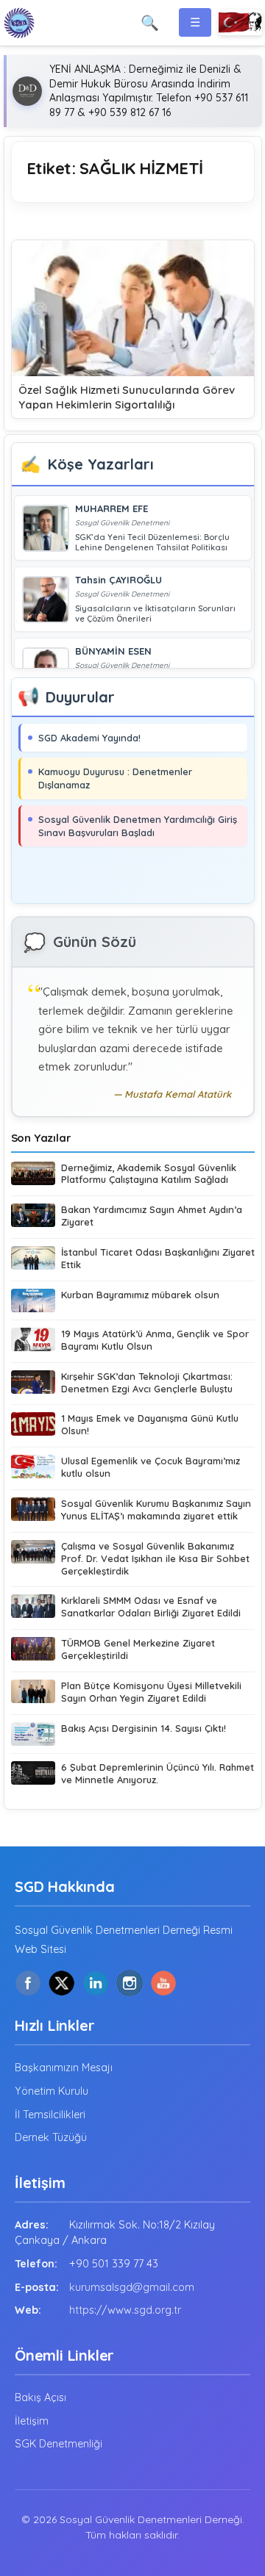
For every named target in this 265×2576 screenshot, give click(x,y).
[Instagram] (130, 1983)
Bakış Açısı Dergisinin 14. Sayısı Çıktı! (144, 1728)
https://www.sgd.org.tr (125, 2310)
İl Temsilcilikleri (50, 2115)
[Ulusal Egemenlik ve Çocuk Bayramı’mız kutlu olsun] (33, 1468)
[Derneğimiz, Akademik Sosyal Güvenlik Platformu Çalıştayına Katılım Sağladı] (33, 1175)
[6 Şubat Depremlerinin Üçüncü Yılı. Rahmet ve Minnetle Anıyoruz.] (33, 1775)
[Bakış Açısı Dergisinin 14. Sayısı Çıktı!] (33, 1734)
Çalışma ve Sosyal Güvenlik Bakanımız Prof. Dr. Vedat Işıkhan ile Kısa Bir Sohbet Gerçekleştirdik (155, 1558)
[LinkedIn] (96, 1983)
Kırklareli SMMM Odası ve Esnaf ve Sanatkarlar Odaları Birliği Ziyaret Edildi (151, 1607)
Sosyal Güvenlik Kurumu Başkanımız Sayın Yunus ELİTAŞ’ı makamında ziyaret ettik (156, 1510)
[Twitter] (62, 1983)
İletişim (32, 2421)
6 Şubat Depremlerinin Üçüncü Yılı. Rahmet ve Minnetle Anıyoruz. (158, 1773)
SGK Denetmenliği (59, 2444)
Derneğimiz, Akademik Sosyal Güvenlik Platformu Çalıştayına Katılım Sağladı (149, 1174)
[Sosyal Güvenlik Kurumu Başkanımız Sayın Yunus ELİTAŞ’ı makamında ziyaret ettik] (33, 1511)
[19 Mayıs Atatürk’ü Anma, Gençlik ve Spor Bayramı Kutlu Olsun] (33, 1341)
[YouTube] (163, 1983)
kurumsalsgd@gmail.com (132, 2287)
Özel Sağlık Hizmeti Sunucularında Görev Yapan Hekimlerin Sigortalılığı (127, 397)
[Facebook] (28, 1983)
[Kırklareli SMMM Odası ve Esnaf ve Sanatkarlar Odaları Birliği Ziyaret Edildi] (33, 1608)
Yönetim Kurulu (52, 2091)
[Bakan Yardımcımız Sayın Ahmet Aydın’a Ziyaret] (33, 1217)
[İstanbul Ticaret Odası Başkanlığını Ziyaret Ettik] (33, 1260)
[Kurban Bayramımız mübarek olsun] (33, 1300)
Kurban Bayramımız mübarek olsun (140, 1295)
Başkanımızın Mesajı (64, 2068)
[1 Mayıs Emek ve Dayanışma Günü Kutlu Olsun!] (33, 1426)
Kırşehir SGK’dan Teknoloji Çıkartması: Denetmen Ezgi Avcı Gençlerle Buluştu (147, 1382)
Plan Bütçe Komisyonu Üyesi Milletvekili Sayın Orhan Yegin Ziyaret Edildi (151, 1692)
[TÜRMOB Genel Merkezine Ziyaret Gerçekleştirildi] (33, 1651)
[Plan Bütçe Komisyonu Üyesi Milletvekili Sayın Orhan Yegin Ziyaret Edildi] (33, 1693)
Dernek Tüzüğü (51, 2137)
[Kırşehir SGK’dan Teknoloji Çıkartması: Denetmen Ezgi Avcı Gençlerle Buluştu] (33, 1384)
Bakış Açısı (40, 2397)
